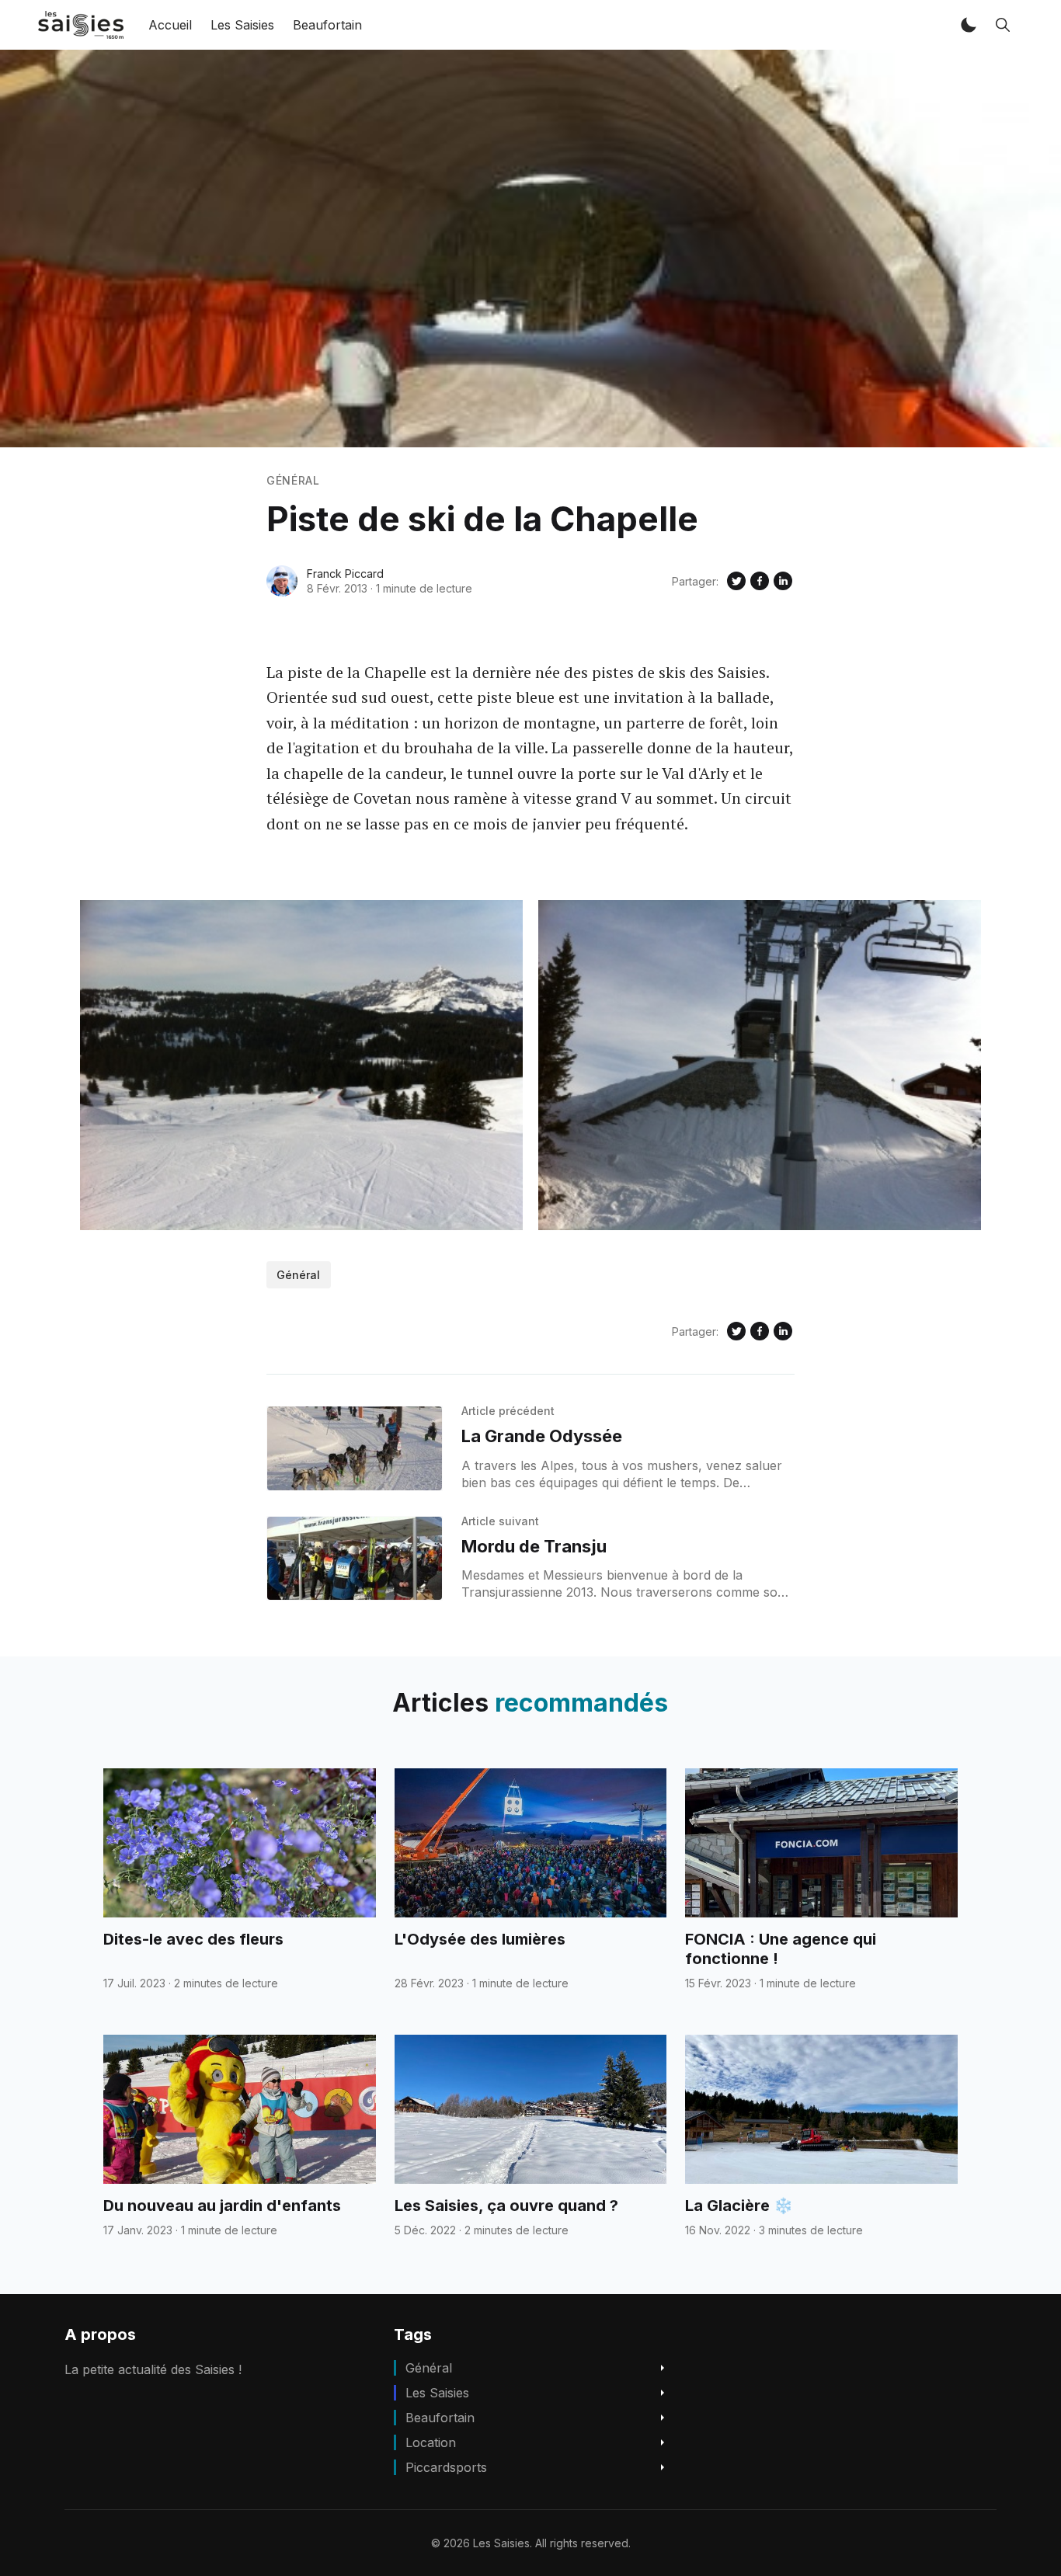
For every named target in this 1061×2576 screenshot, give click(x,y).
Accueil (170, 25)
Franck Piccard (345, 574)
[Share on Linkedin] (783, 581)
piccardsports (446, 2467)
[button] (969, 25)
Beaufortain (327, 25)
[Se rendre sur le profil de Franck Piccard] (282, 581)
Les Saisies (242, 25)
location (431, 2442)
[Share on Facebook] (760, 581)
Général (293, 480)
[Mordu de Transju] (355, 1559)
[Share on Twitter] (736, 581)
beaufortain (440, 2418)
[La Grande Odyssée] (355, 1448)
